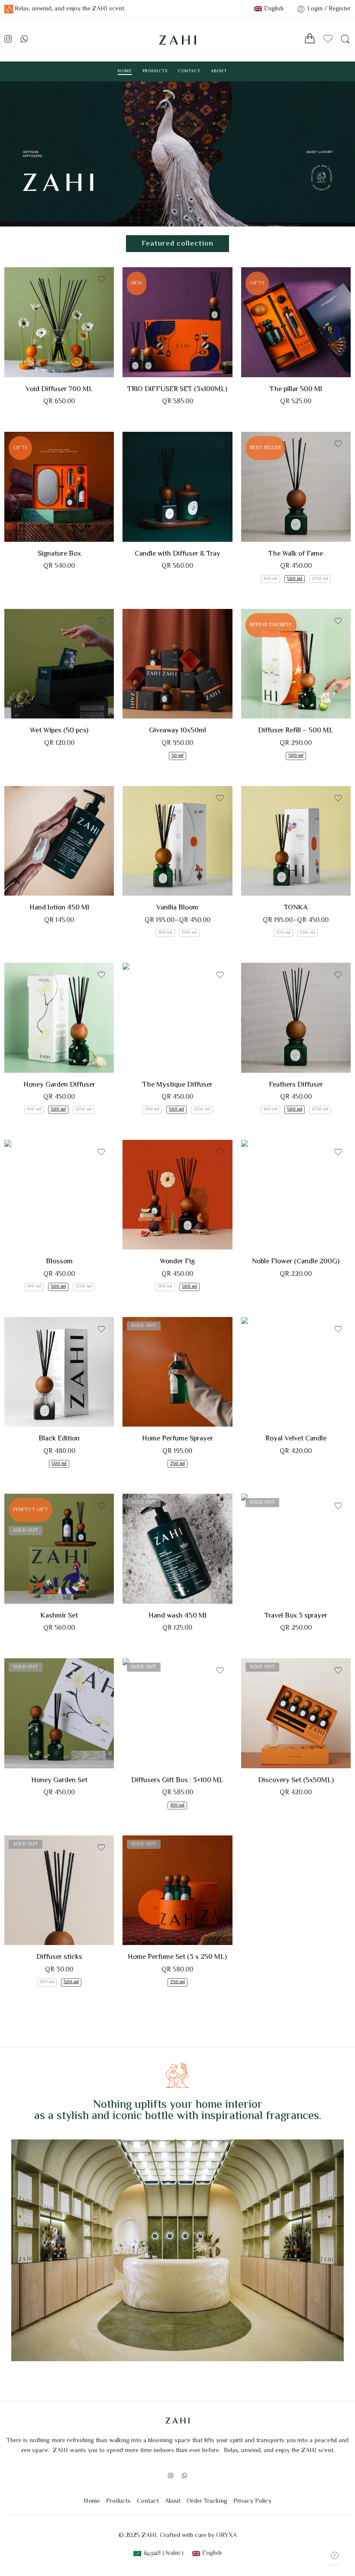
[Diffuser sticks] (59, 1890)
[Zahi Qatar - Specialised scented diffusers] (177, 40)
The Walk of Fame (296, 554)
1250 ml (320, 579)
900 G (265, 1414)
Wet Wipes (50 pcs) (59, 731)
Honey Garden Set (59, 1780)
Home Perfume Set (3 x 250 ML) (177, 1957)
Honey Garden (265, 704)
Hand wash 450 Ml (177, 1616)
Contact (148, 2501)
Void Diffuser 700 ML (59, 389)
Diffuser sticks (59, 1957)
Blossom (265, 678)
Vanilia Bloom (177, 908)
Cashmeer (28, 870)
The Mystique (146, 1401)
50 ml (177, 756)
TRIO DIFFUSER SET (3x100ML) (177, 389)
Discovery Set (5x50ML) (296, 1780)
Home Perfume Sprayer (177, 1439)
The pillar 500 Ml (296, 389)
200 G (265, 1237)
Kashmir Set (59, 1616)
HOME (125, 71)
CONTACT (189, 71)
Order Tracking (207, 2501)
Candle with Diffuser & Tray (177, 554)
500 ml (295, 579)
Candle (250, 1226)
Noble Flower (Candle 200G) (296, 1262)
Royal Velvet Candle (296, 1439)
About (173, 2501)
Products (118, 2501)
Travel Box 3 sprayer (296, 1616)
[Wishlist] (101, 279)
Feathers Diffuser (296, 1085)
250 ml (177, 1464)
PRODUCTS (155, 71)
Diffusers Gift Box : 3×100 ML (177, 1780)
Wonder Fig (177, 1262)
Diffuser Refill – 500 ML (296, 731)
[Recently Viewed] (334, 2555)
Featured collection (177, 244)
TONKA (296, 908)
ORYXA (226, 2536)
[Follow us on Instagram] (8, 40)
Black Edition (265, 665)
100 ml (270, 579)
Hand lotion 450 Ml (59, 908)
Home (92, 2501)
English (274, 9)
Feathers (265, 691)
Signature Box (59, 554)
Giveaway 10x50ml (177, 731)
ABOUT (219, 71)
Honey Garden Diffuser (59, 1085)
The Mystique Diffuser (177, 1085)
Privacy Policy (252, 2501)
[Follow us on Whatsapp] (24, 40)
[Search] (345, 40)
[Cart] (310, 40)
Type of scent (258, 653)
